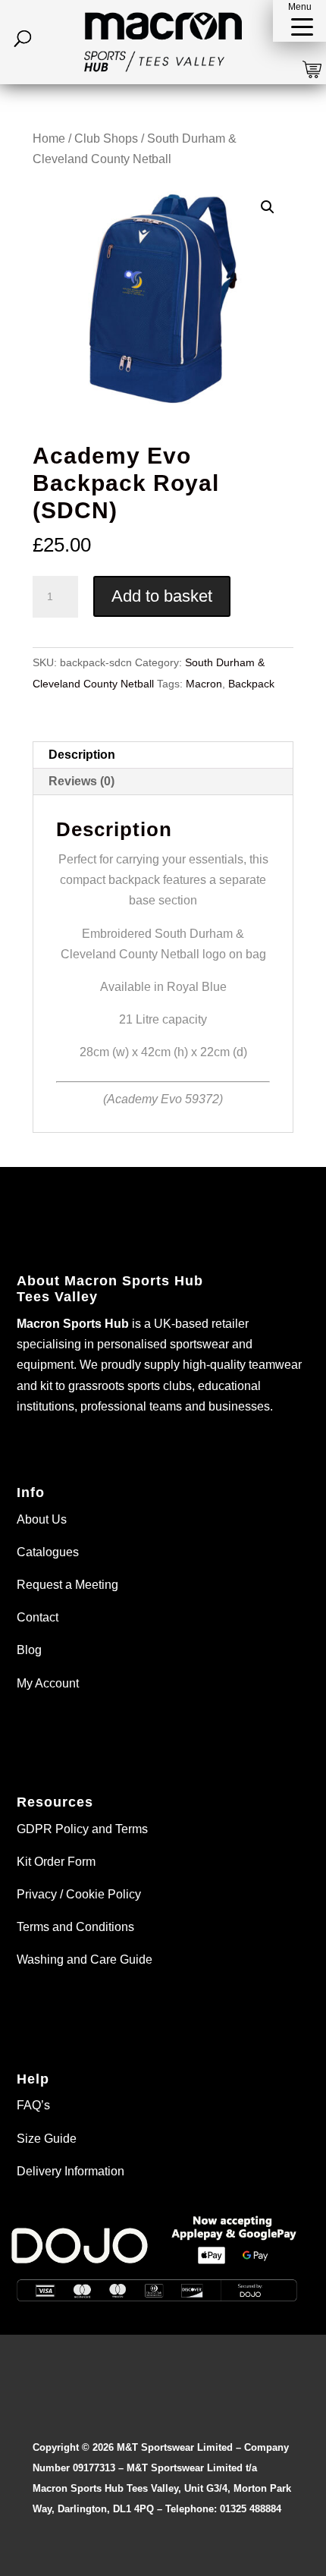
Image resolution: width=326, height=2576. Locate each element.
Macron (204, 684)
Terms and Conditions (75, 1927)
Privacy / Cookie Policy (79, 1894)
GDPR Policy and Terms (82, 1829)
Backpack (251, 684)
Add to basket (162, 596)
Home (49, 138)
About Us (42, 1519)
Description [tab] (82, 755)
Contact (38, 1617)
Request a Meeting (67, 1585)
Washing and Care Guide (85, 1960)
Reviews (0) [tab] (81, 781)
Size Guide (47, 2139)
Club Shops (106, 138)
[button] (299, 21)
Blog (29, 1650)
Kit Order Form (56, 1862)
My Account (48, 1683)
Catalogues (48, 1552)
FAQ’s (33, 2105)
